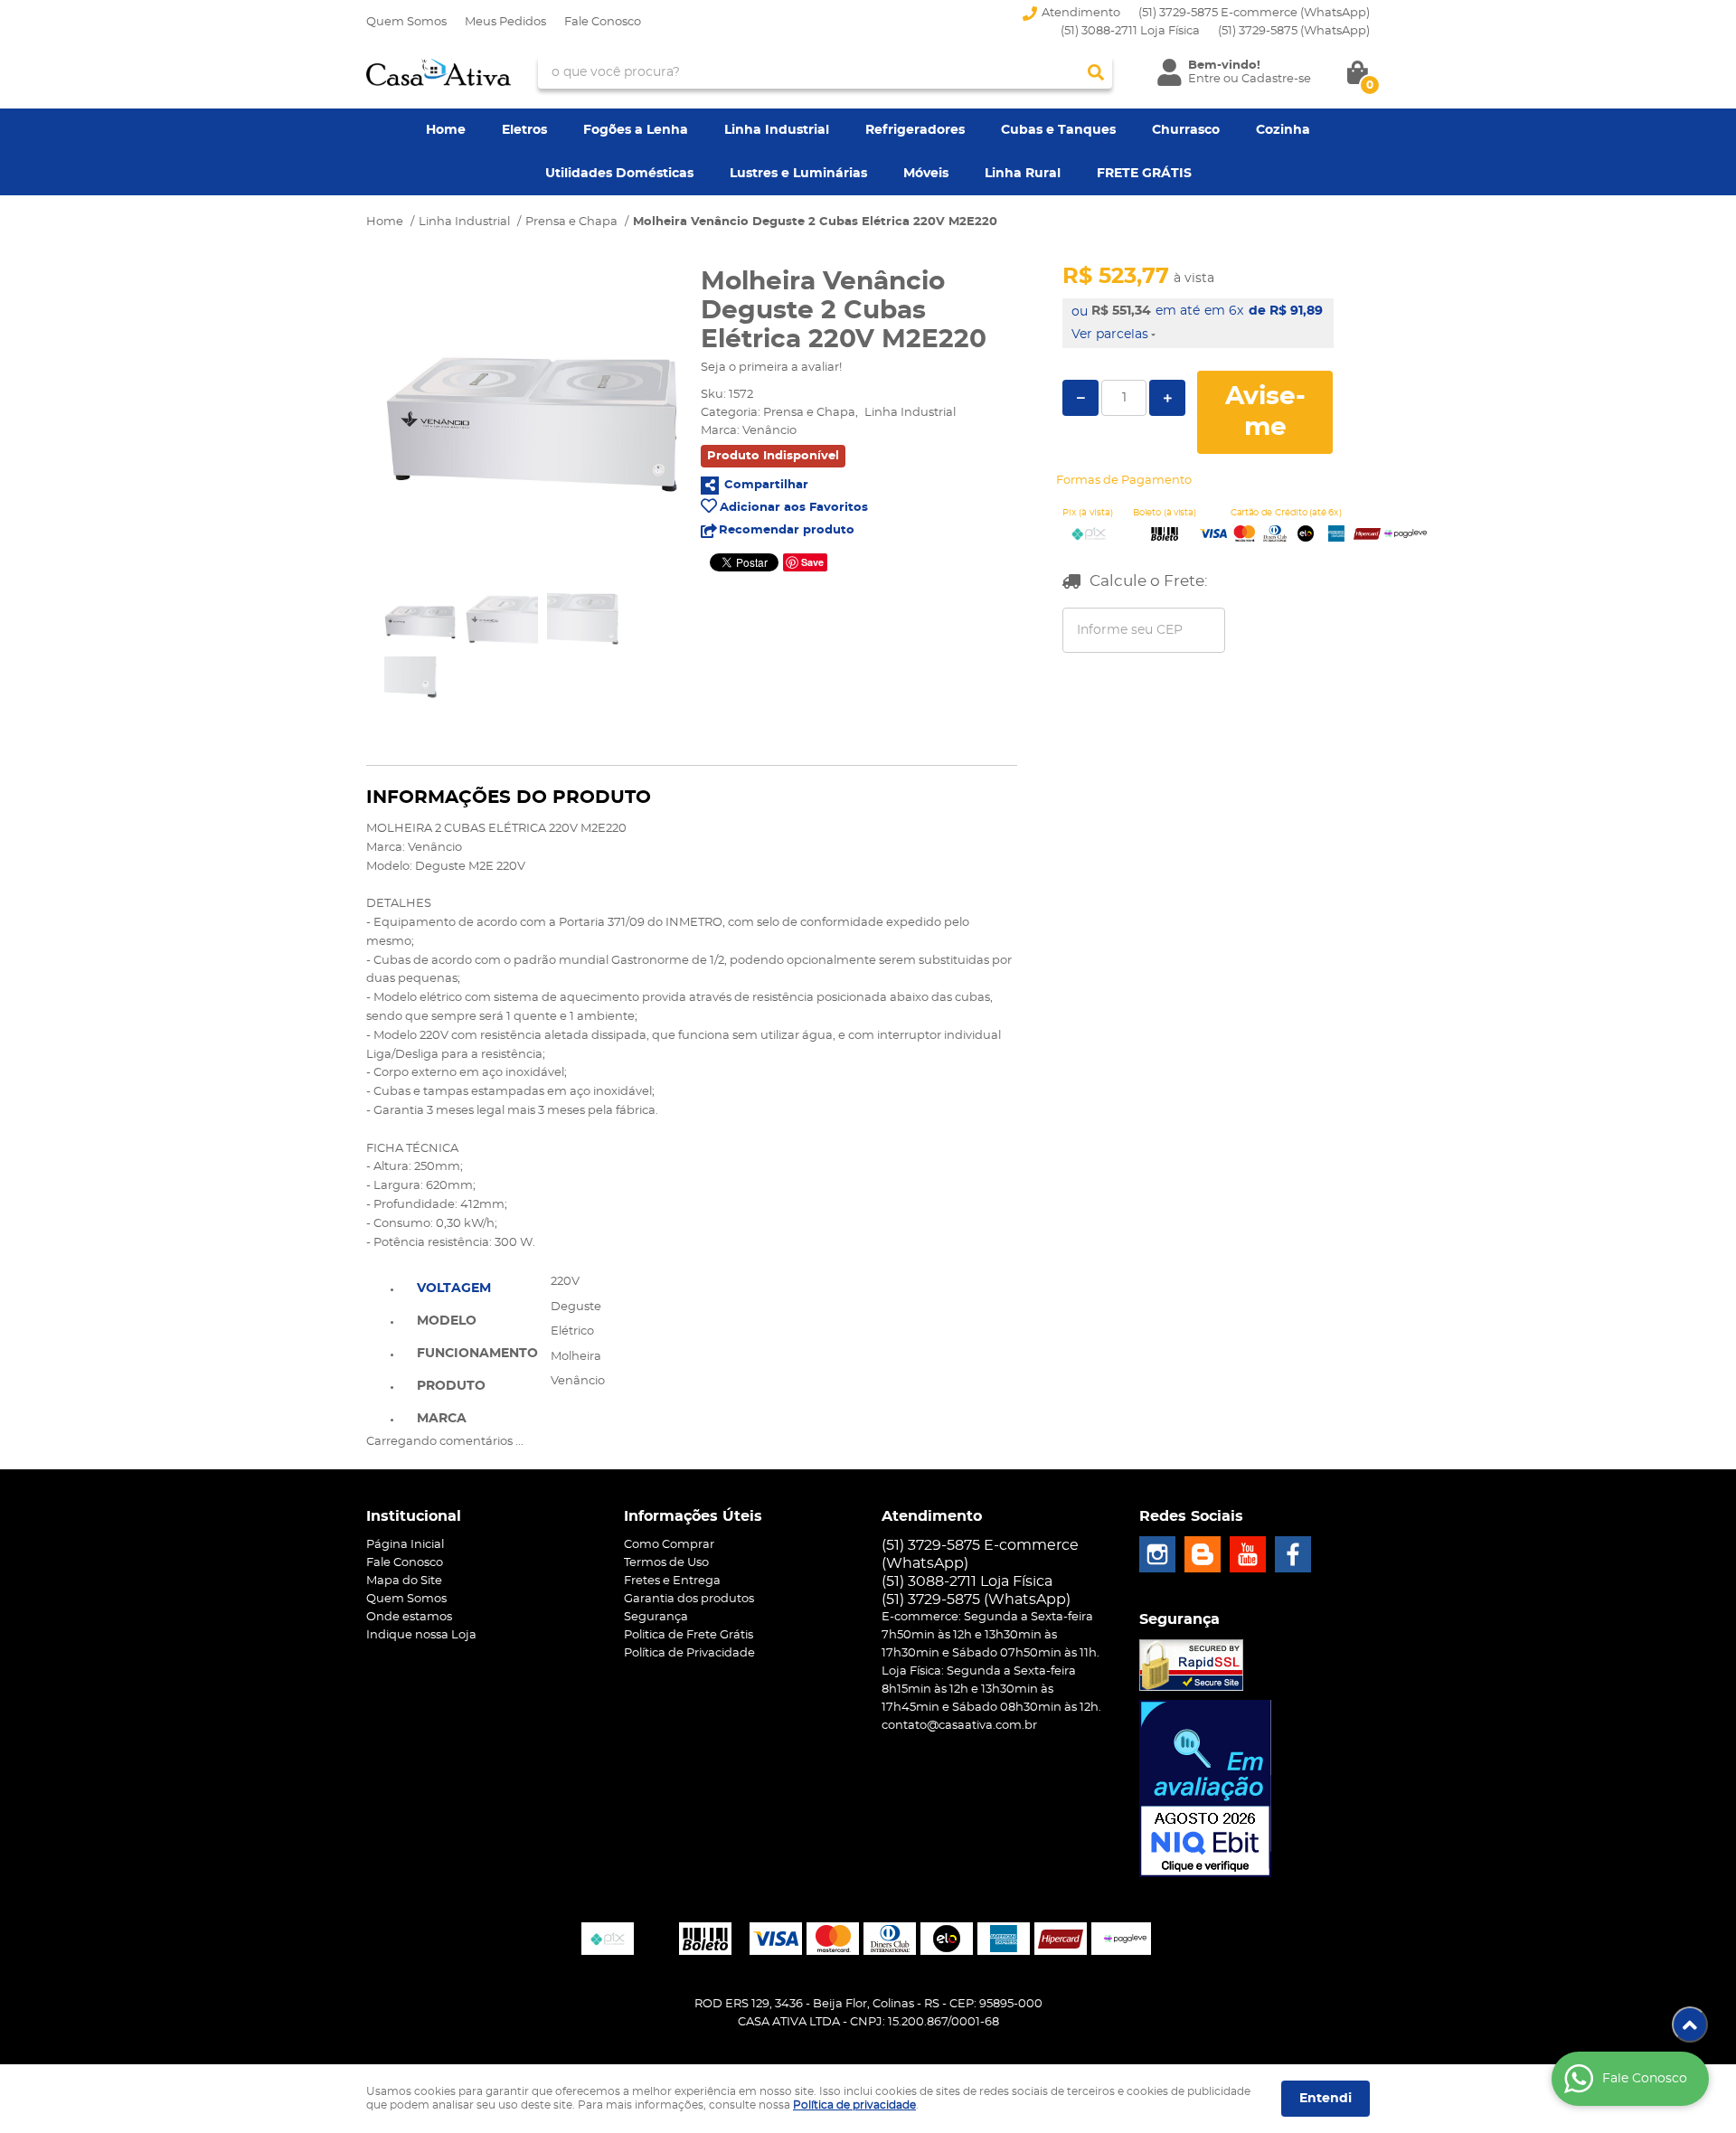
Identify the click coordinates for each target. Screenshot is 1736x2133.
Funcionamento (477, 1354)
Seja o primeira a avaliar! (771, 368)
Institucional (414, 1516)
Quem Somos (406, 22)
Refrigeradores (915, 130)
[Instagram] (1157, 1554)
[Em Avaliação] (1205, 1789)
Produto (451, 1386)
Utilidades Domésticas (619, 174)
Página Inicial (405, 1545)
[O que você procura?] (1096, 72)
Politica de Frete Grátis (689, 1635)
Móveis (926, 174)
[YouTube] (1248, 1554)
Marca (442, 1419)
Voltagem (454, 1288)
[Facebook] (1293, 1554)
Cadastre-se (1276, 79)
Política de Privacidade (689, 1653)
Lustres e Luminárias (798, 174)
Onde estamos (409, 1617)
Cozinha (1283, 130)
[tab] (477, 1287)
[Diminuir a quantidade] (1080, 398)
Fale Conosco (603, 22)
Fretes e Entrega (672, 1581)
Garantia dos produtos (689, 1599)
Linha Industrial (777, 130)
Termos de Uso (666, 1563)
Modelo (447, 1321)
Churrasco (1186, 130)
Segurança (656, 1617)
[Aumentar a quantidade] (1167, 398)
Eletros (524, 130)
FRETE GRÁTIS (1144, 174)
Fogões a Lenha (636, 130)
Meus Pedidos (505, 22)
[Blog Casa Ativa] (1203, 1554)
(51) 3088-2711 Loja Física (1130, 31)
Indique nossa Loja (421, 1635)
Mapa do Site (404, 1581)
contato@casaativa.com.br (959, 1726)
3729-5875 (1294, 31)
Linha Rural (1023, 174)
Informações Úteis (693, 1516)
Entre (1204, 79)
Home (446, 130)
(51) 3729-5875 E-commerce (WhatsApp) (1254, 13)
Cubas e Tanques (1058, 130)
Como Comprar (669, 1545)
